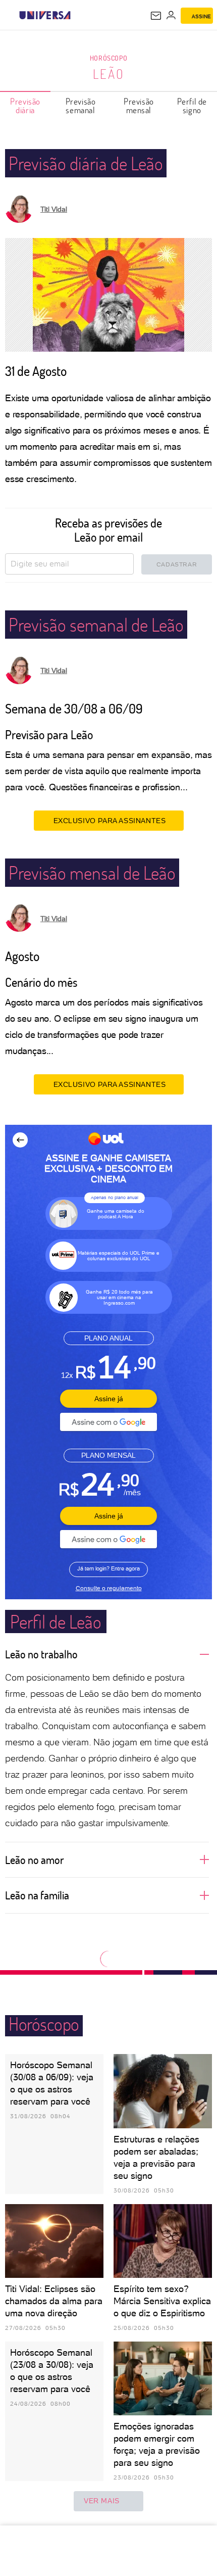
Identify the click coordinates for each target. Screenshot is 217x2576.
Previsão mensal (139, 106)
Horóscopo (108, 58)
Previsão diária (25, 106)
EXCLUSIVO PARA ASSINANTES (110, 821)
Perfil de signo (192, 106)
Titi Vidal (54, 209)
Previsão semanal (81, 106)
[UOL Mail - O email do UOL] (156, 16)
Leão (109, 74)
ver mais (102, 2501)
